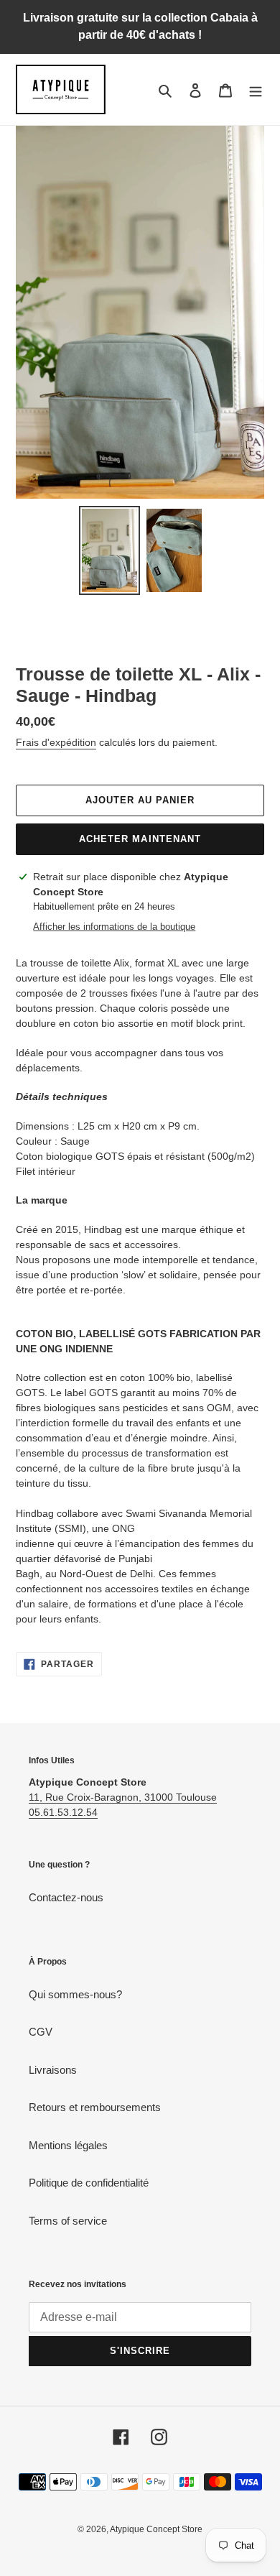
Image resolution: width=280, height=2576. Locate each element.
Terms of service (68, 2221)
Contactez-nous (66, 1897)
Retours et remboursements (95, 2107)
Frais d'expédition (56, 742)
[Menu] (256, 89)
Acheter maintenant (140, 839)
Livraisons (53, 2070)
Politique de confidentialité (89, 2183)
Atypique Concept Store (156, 2529)
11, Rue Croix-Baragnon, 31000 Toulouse (123, 1797)
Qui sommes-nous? (75, 1994)
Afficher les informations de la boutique (114, 927)
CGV (41, 2032)
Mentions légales (68, 2145)
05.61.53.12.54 (63, 1812)
